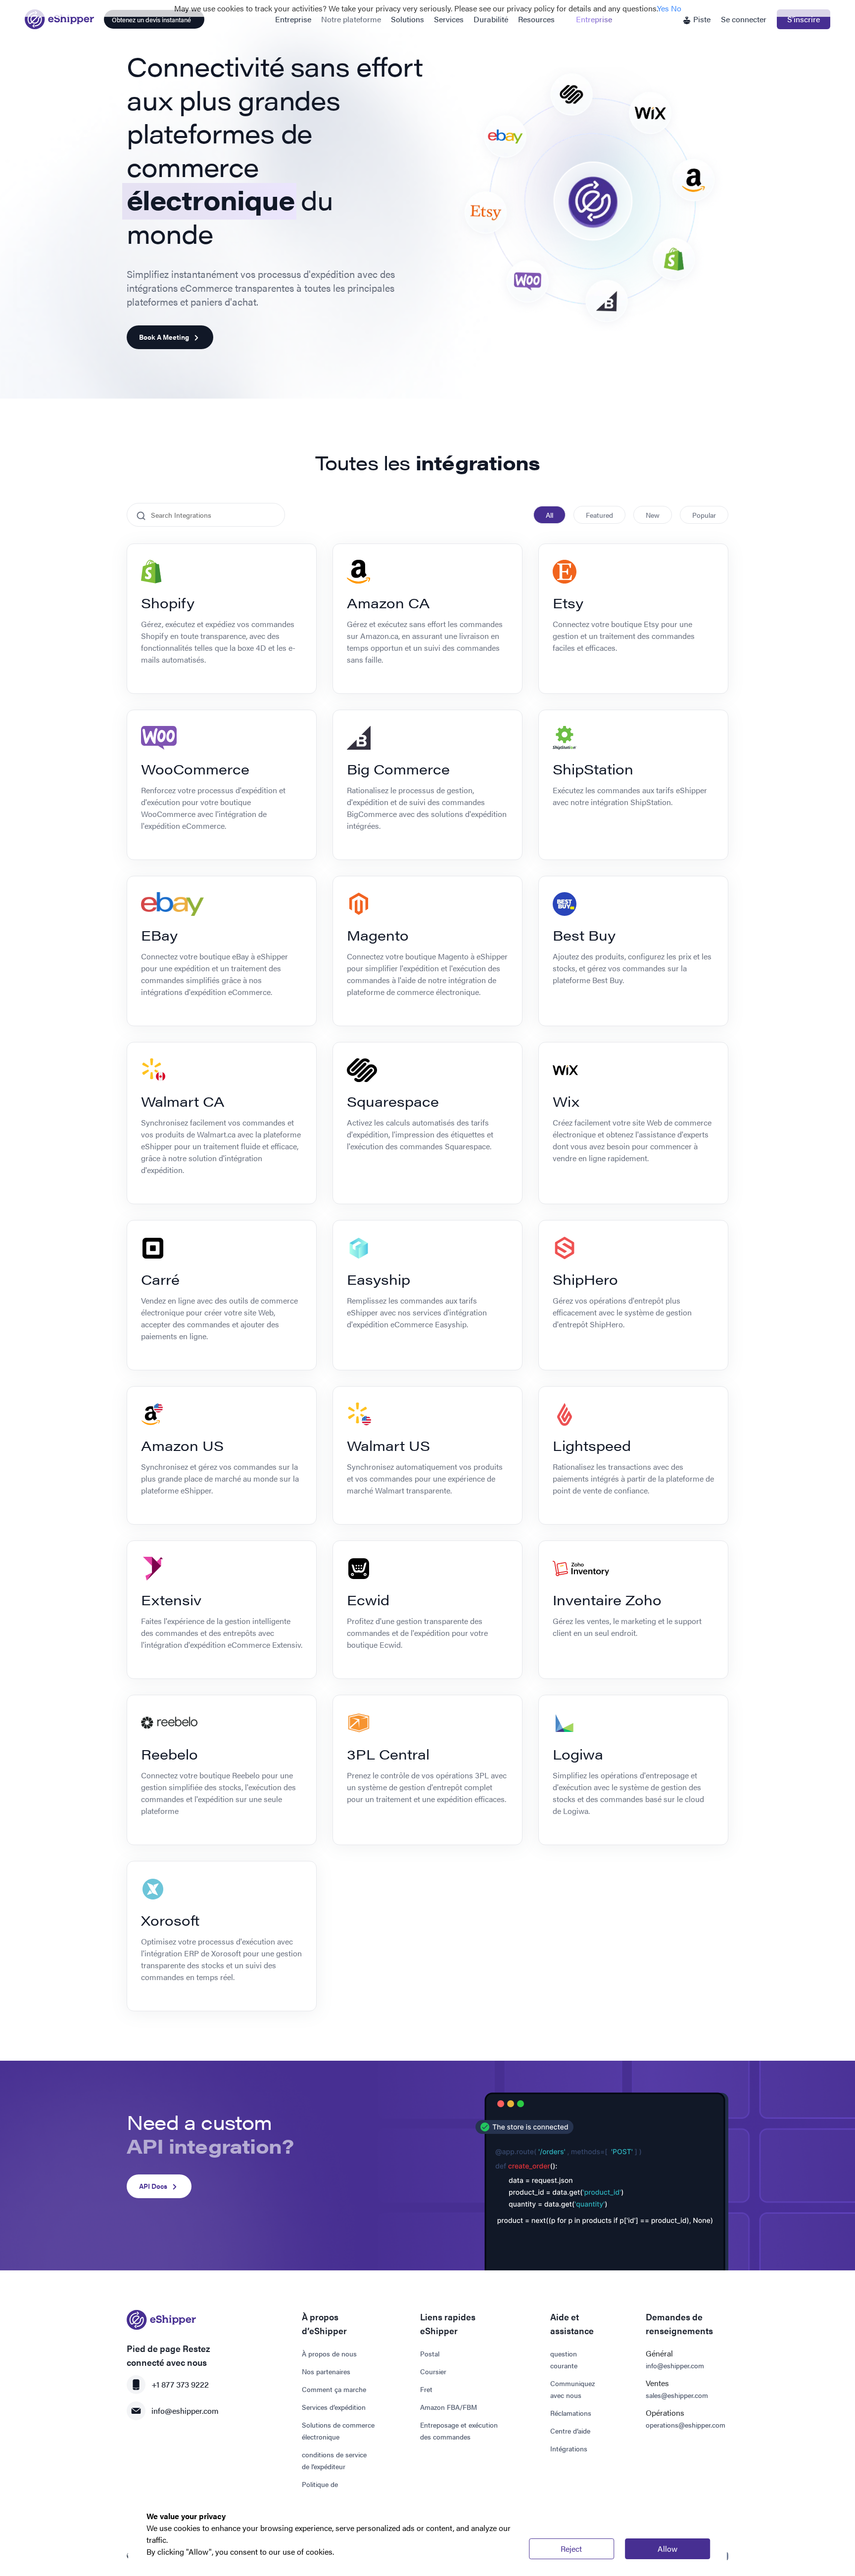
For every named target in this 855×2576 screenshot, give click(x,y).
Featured (599, 515)
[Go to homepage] (59, 19)
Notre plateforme (351, 19)
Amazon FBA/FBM (449, 2407)
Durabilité (491, 19)
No (676, 8)
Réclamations (571, 2413)
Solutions (407, 19)
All (549, 515)
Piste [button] (701, 19)
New (653, 515)
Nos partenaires (326, 2371)
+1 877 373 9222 (180, 2384)
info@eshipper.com (185, 2411)
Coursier (433, 2371)
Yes (663, 8)
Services (449, 19)
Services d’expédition (334, 2407)
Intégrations (569, 2448)
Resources (536, 19)
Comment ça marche (334, 2389)
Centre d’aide (570, 2431)
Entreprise (293, 19)
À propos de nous (329, 2353)
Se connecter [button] (744, 19)
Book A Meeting (164, 337)
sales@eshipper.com (677, 2395)
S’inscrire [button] (804, 19)
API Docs (153, 2186)
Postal (430, 2353)
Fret (426, 2389)
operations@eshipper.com (686, 2425)
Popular (704, 515)
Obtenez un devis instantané (151, 20)
